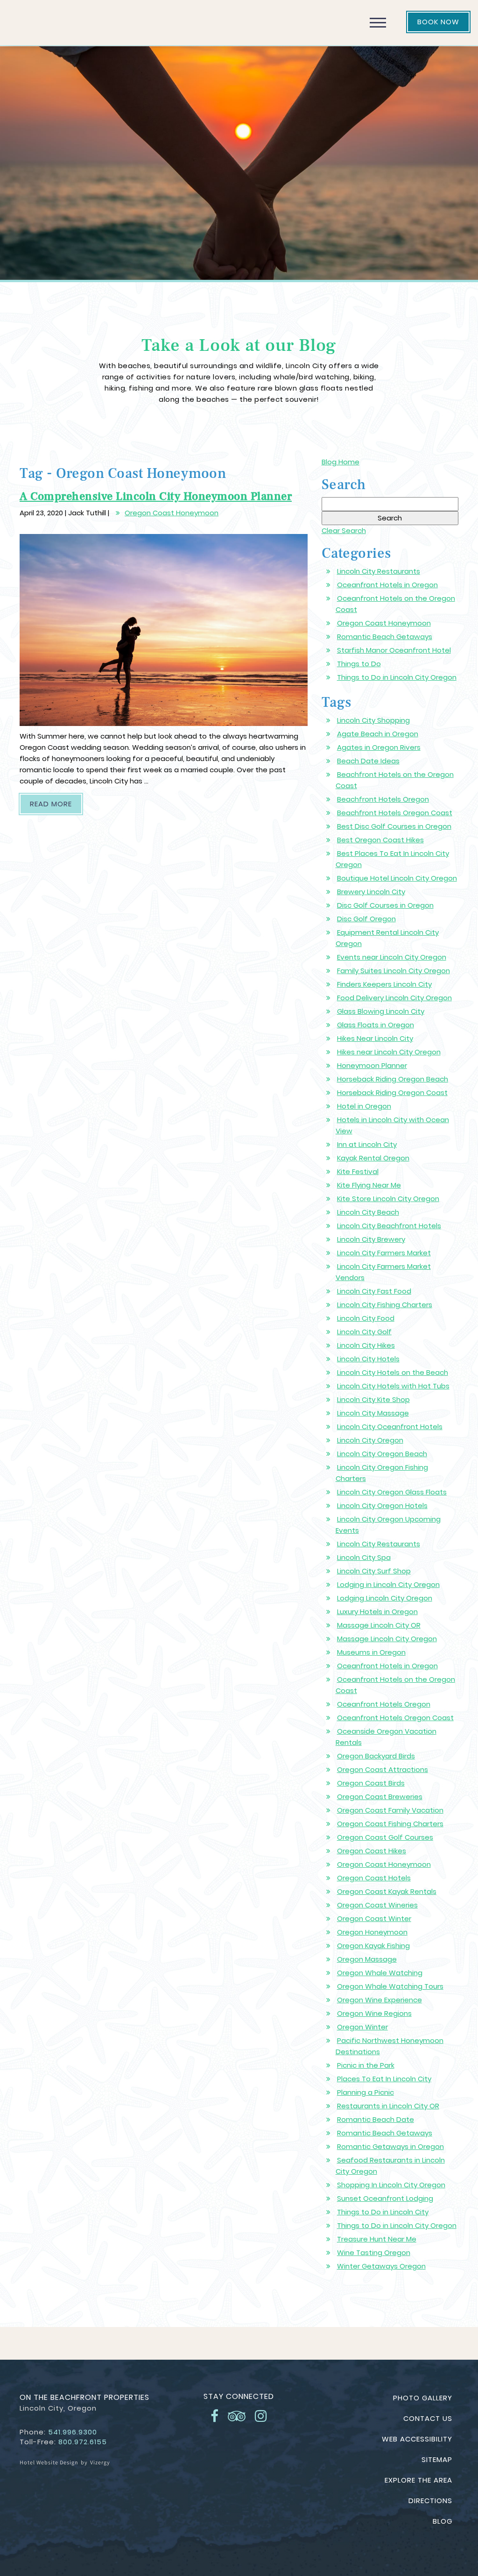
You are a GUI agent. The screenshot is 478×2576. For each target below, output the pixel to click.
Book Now (438, 22)
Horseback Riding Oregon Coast (392, 1092)
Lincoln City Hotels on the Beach (393, 1372)
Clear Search (344, 530)
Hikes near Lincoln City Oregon (389, 1052)
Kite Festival (358, 1171)
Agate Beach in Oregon (378, 734)
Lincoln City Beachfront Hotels (389, 1226)
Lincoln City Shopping (373, 720)
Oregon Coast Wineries (377, 1905)
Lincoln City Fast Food (374, 1291)
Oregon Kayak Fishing (373, 1946)
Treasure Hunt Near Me (377, 2239)
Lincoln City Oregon (370, 1440)
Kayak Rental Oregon (373, 1158)
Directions (430, 2501)
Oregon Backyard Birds (376, 1756)
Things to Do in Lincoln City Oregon (397, 677)
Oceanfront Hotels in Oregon (387, 585)
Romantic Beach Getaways (385, 637)
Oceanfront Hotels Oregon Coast (395, 1718)
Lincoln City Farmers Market (384, 1253)
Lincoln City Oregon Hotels (382, 1505)
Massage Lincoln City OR (379, 1625)
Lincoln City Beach (368, 1212)
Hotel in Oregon (364, 1106)
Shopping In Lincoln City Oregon (391, 2185)
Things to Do (359, 664)
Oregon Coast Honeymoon (172, 513)
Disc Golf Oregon (366, 919)
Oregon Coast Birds (371, 1783)
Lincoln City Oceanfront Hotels (390, 1427)
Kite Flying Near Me (369, 1185)
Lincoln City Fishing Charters (385, 1305)
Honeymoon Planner (372, 1065)
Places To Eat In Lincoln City (384, 2079)
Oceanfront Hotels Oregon (384, 1704)
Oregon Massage (367, 1959)
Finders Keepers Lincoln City (384, 984)
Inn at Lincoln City (367, 1144)
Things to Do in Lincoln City (383, 2212)
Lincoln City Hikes (366, 1345)
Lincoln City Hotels (368, 1359)
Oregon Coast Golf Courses (385, 1837)
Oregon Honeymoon (372, 1932)
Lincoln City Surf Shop (374, 1571)
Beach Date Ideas (368, 761)
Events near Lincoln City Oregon (392, 957)
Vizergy (100, 2462)
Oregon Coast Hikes (372, 1851)
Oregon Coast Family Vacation (390, 1810)
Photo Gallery (423, 2398)
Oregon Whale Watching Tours (390, 1986)
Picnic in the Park (366, 2065)
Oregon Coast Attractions (383, 1769)
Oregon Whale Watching (380, 1973)
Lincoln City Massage (373, 1413)
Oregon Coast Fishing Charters (390, 1824)
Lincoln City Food (366, 1318)
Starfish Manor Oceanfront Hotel (394, 650)
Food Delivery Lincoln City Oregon (394, 998)
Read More (56, 804)
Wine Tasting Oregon (374, 2252)
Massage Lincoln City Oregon (387, 1639)
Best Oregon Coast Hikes (380, 840)
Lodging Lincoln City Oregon (385, 1598)
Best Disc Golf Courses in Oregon (394, 826)
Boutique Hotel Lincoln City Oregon (397, 878)
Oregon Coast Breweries (380, 1797)
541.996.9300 (73, 2432)
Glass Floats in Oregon (376, 1025)
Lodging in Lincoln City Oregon (388, 1584)
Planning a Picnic (366, 2092)
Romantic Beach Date (376, 2119)
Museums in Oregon (371, 1652)
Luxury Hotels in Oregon (377, 1612)
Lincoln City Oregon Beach (382, 1454)
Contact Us (428, 2418)
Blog (443, 2521)
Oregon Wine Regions (374, 2013)
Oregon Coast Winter (374, 1918)
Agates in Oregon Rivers (379, 747)
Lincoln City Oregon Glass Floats (392, 1492)
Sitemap (437, 2459)
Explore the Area (418, 2480)
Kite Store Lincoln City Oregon (388, 1199)
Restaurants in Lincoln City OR (388, 2106)
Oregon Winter (362, 2027)
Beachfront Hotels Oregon (383, 799)
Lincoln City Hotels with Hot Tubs (393, 1386)
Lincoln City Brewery (371, 1239)
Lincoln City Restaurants (379, 571)
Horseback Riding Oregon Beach (393, 1079)
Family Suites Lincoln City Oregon (394, 971)
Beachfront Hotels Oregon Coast (395, 813)
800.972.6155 (83, 2442)
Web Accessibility (417, 2439)
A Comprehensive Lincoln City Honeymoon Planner (156, 496)
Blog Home (341, 462)
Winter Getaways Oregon (381, 2266)
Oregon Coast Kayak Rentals (387, 1891)
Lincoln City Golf (364, 1332)
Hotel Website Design (49, 2462)
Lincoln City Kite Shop (373, 1399)
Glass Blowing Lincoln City (381, 1011)
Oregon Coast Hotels (374, 1878)
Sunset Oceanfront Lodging (385, 2198)
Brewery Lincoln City (371, 892)
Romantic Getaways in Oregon (390, 2146)
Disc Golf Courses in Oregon (385, 905)
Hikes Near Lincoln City (375, 1038)
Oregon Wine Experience (380, 2000)
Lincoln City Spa (364, 1557)
